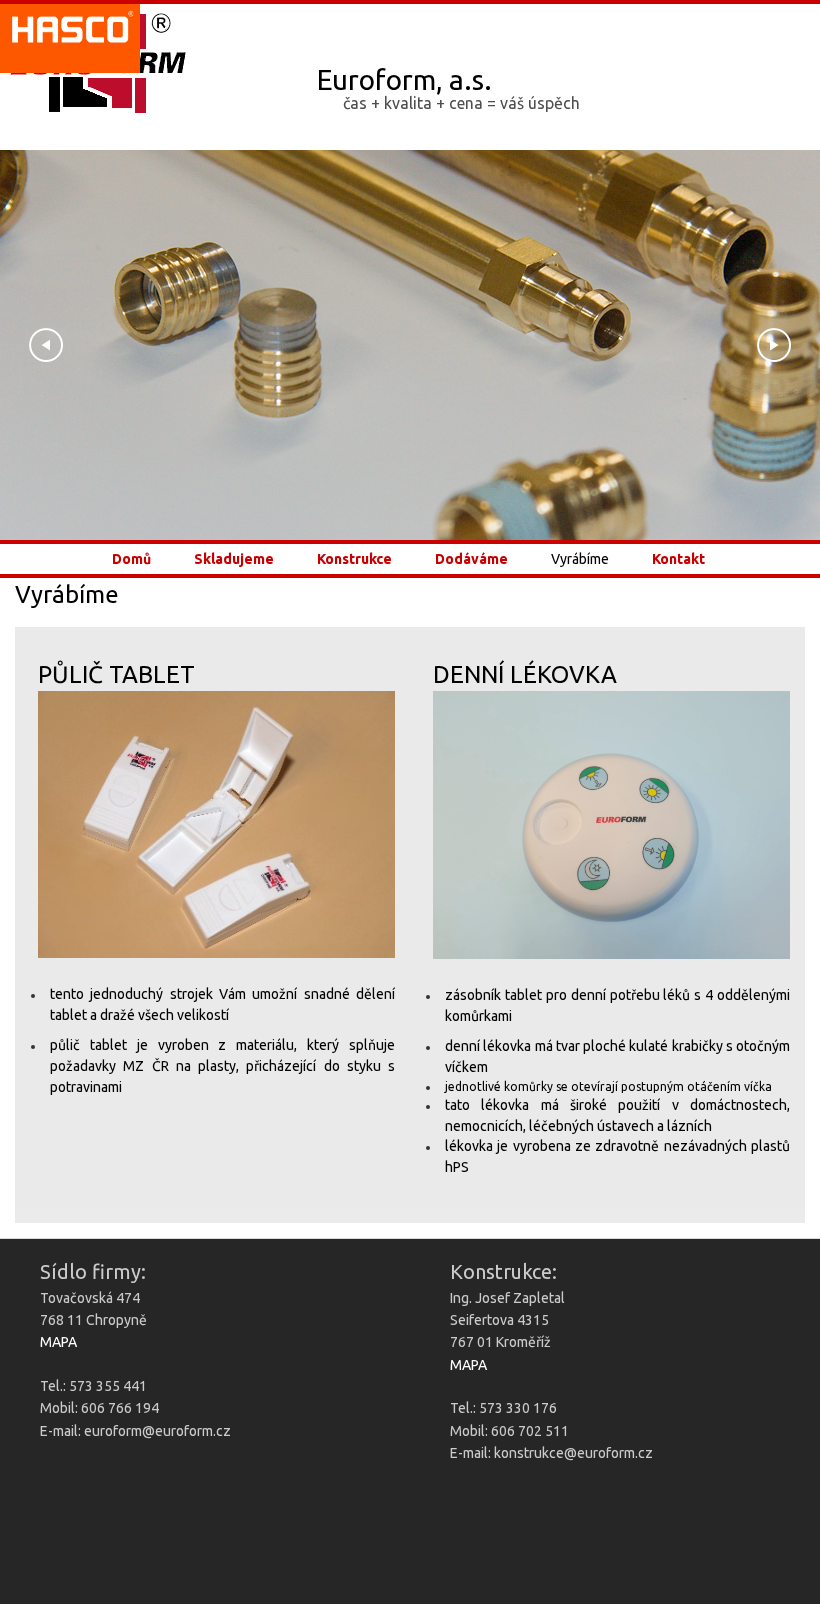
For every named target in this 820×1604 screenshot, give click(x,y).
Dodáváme (471, 559)
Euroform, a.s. (404, 79)
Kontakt (678, 559)
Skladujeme (234, 559)
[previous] (44, 345)
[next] (772, 345)
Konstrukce (354, 559)
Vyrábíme (580, 559)
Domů (131, 559)
